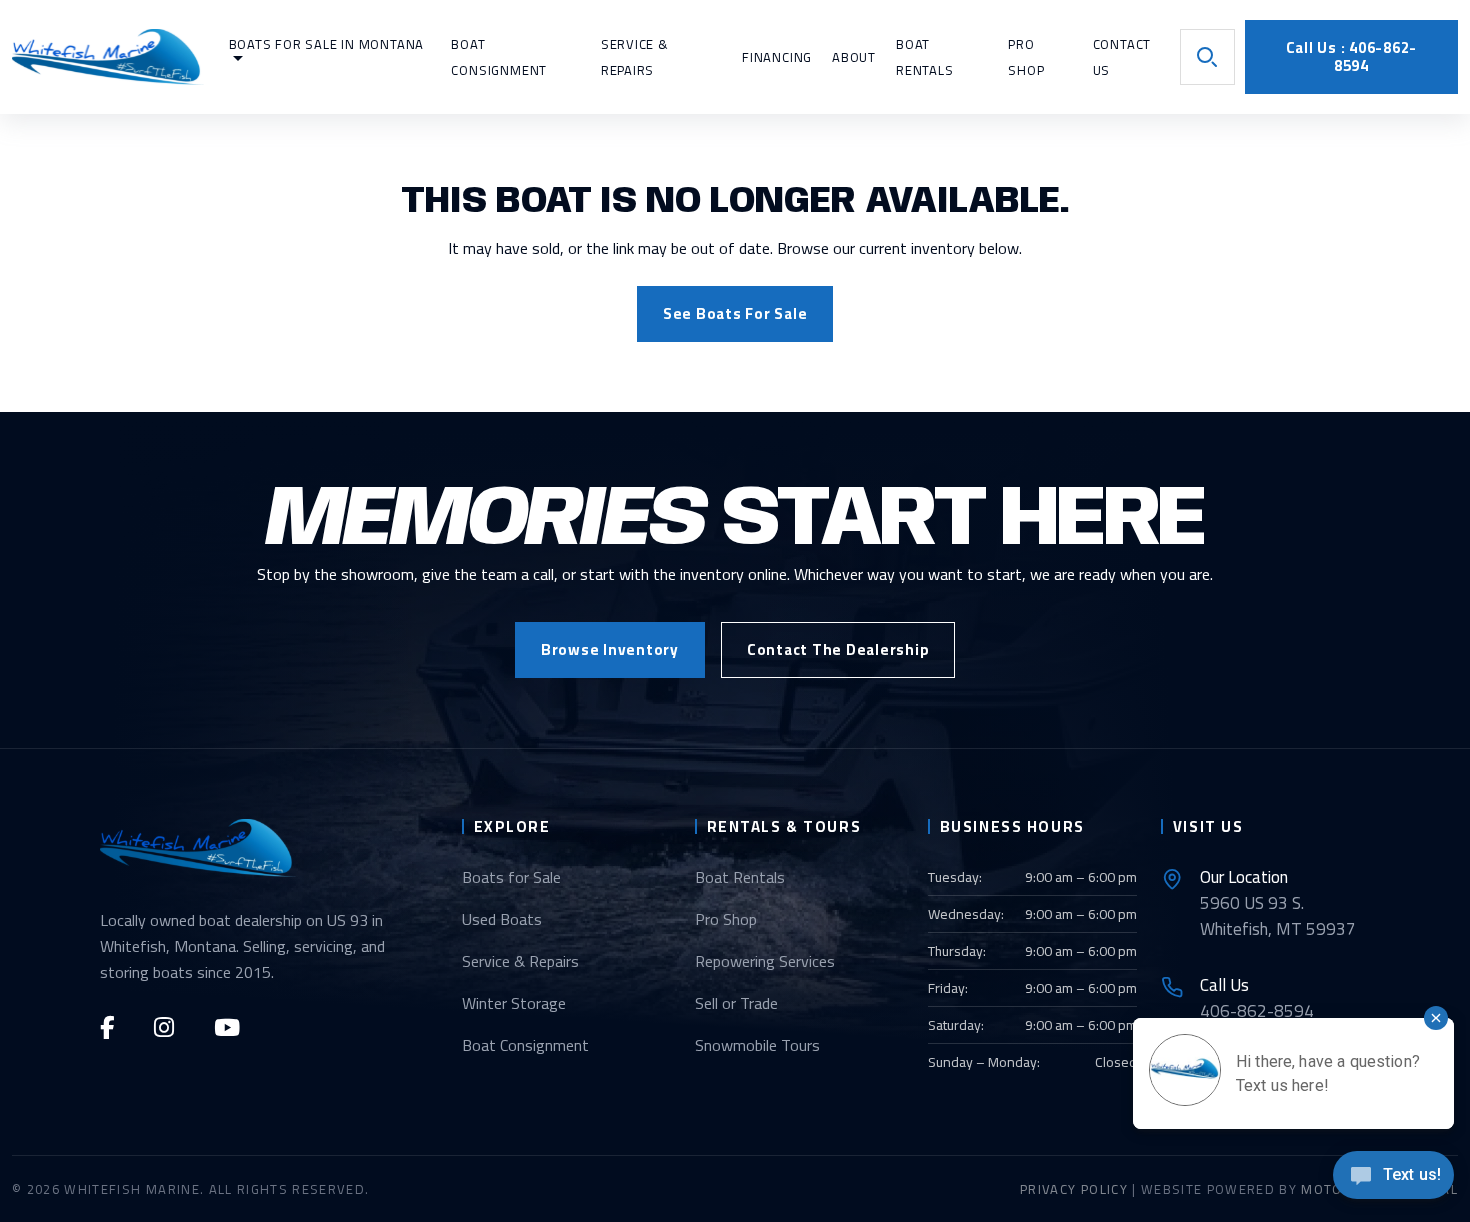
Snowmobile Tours (757, 1045)
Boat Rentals (740, 877)
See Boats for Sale (735, 313)
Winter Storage (514, 1003)
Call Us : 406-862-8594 (1352, 56)
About (854, 57)
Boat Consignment (525, 1045)
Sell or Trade (736, 1003)
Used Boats (502, 919)
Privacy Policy (1074, 1189)
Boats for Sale (511, 877)
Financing (777, 57)
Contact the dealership (838, 649)
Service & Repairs (520, 961)
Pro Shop (726, 919)
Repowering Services (765, 961)
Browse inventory (610, 649)
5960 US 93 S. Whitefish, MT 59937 (1278, 903)
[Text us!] (1393, 1180)
